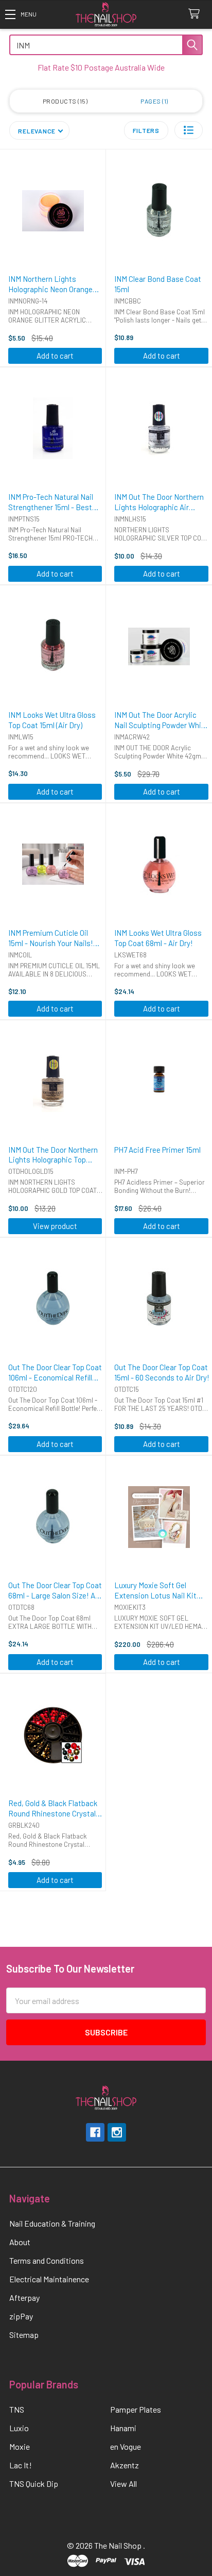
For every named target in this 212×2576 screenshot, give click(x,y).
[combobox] (106, 45)
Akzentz (125, 2465)
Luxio (19, 2428)
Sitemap (24, 2335)
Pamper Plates (136, 2409)
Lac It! (21, 2465)
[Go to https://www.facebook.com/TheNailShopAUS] (95, 2132)
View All (123, 2484)
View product (55, 1226)
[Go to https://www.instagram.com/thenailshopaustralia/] (117, 2132)
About (20, 2242)
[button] (21, 14)
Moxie (20, 2446)
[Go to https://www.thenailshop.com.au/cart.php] (196, 14)
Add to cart (55, 356)
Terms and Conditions (47, 2260)
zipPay (21, 2316)
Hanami (123, 2428)
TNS (17, 2409)
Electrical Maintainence (49, 2279)
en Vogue (126, 2446)
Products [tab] (64, 101)
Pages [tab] (153, 101)
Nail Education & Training (52, 2223)
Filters (146, 130)
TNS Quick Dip (34, 2484)
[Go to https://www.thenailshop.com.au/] (106, 15)
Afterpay (24, 2297)
